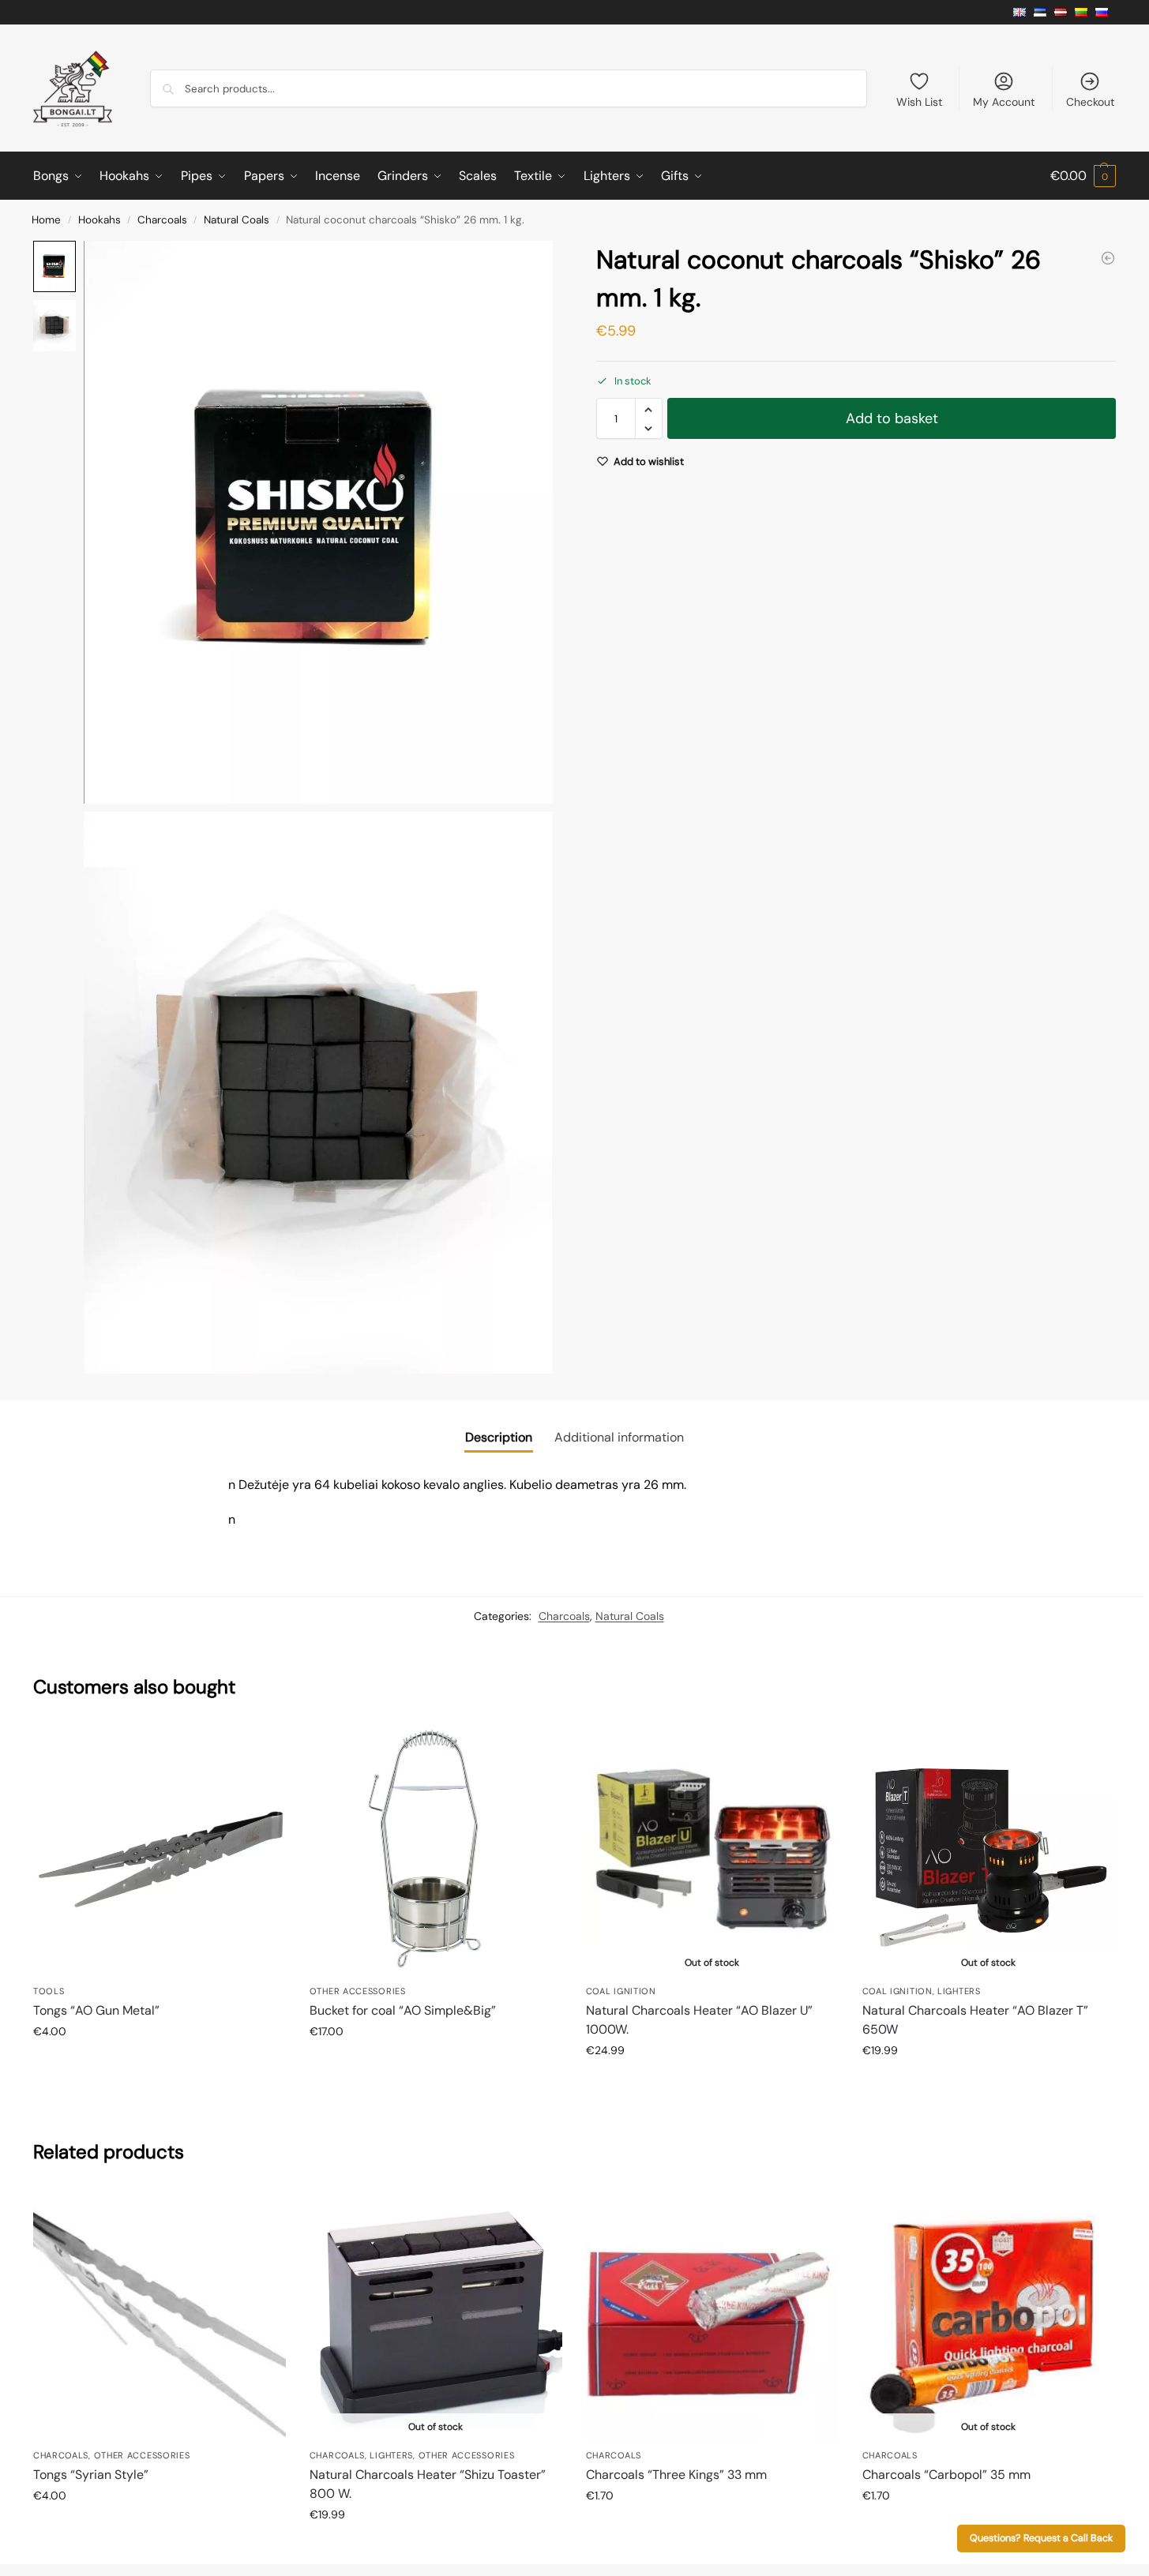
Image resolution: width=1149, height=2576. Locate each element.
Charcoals (162, 220)
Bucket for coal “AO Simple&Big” (403, 2010)
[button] (1083, 176)
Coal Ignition (621, 1991)
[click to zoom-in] (318, 522)
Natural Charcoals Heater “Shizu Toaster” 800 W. (428, 2484)
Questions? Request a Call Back (1041, 2538)
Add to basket (892, 419)
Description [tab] (499, 1437)
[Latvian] (1065, 12)
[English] (1023, 12)
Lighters (959, 1991)
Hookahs (100, 220)
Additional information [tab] (619, 1437)
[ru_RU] (1106, 12)
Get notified (712, 2084)
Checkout (1090, 102)
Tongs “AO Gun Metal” (96, 2010)
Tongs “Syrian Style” (91, 2475)
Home (46, 220)
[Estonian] (1044, 12)
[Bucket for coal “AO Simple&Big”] (436, 1850)
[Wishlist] (262, 1747)
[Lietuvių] (1085, 12)
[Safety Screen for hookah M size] (1108, 258)
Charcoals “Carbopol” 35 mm (946, 2475)
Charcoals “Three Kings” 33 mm (676, 2475)
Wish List (919, 102)
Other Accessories (358, 1991)
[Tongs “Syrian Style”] (160, 2315)
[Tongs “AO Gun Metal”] (160, 1850)
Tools (49, 1991)
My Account (1004, 102)
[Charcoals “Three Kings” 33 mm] (712, 2315)
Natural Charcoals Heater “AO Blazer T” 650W (975, 2020)
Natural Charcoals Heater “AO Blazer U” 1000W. (699, 2020)
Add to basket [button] (159, 2065)
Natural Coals (237, 220)
